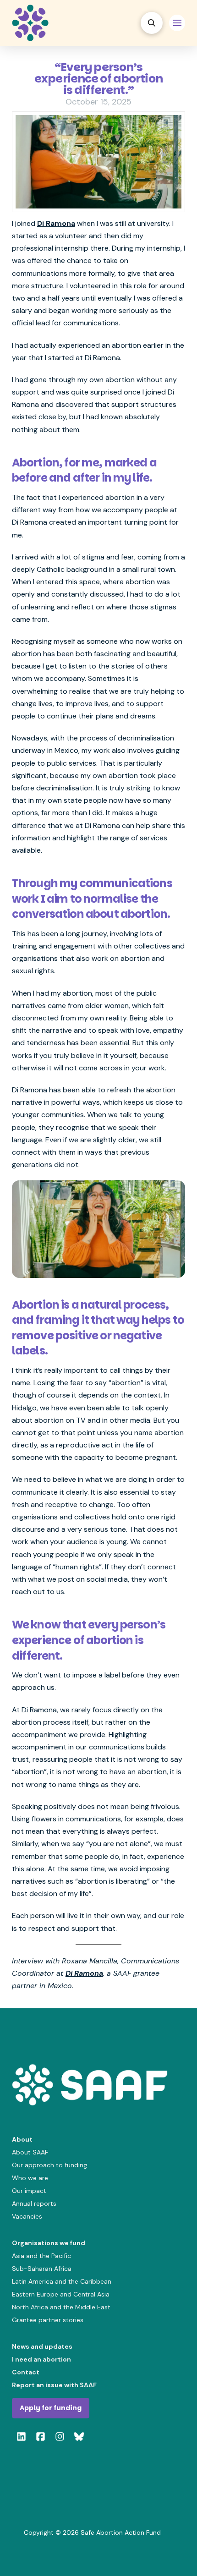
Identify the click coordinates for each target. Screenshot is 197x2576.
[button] (152, 23)
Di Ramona (56, 223)
